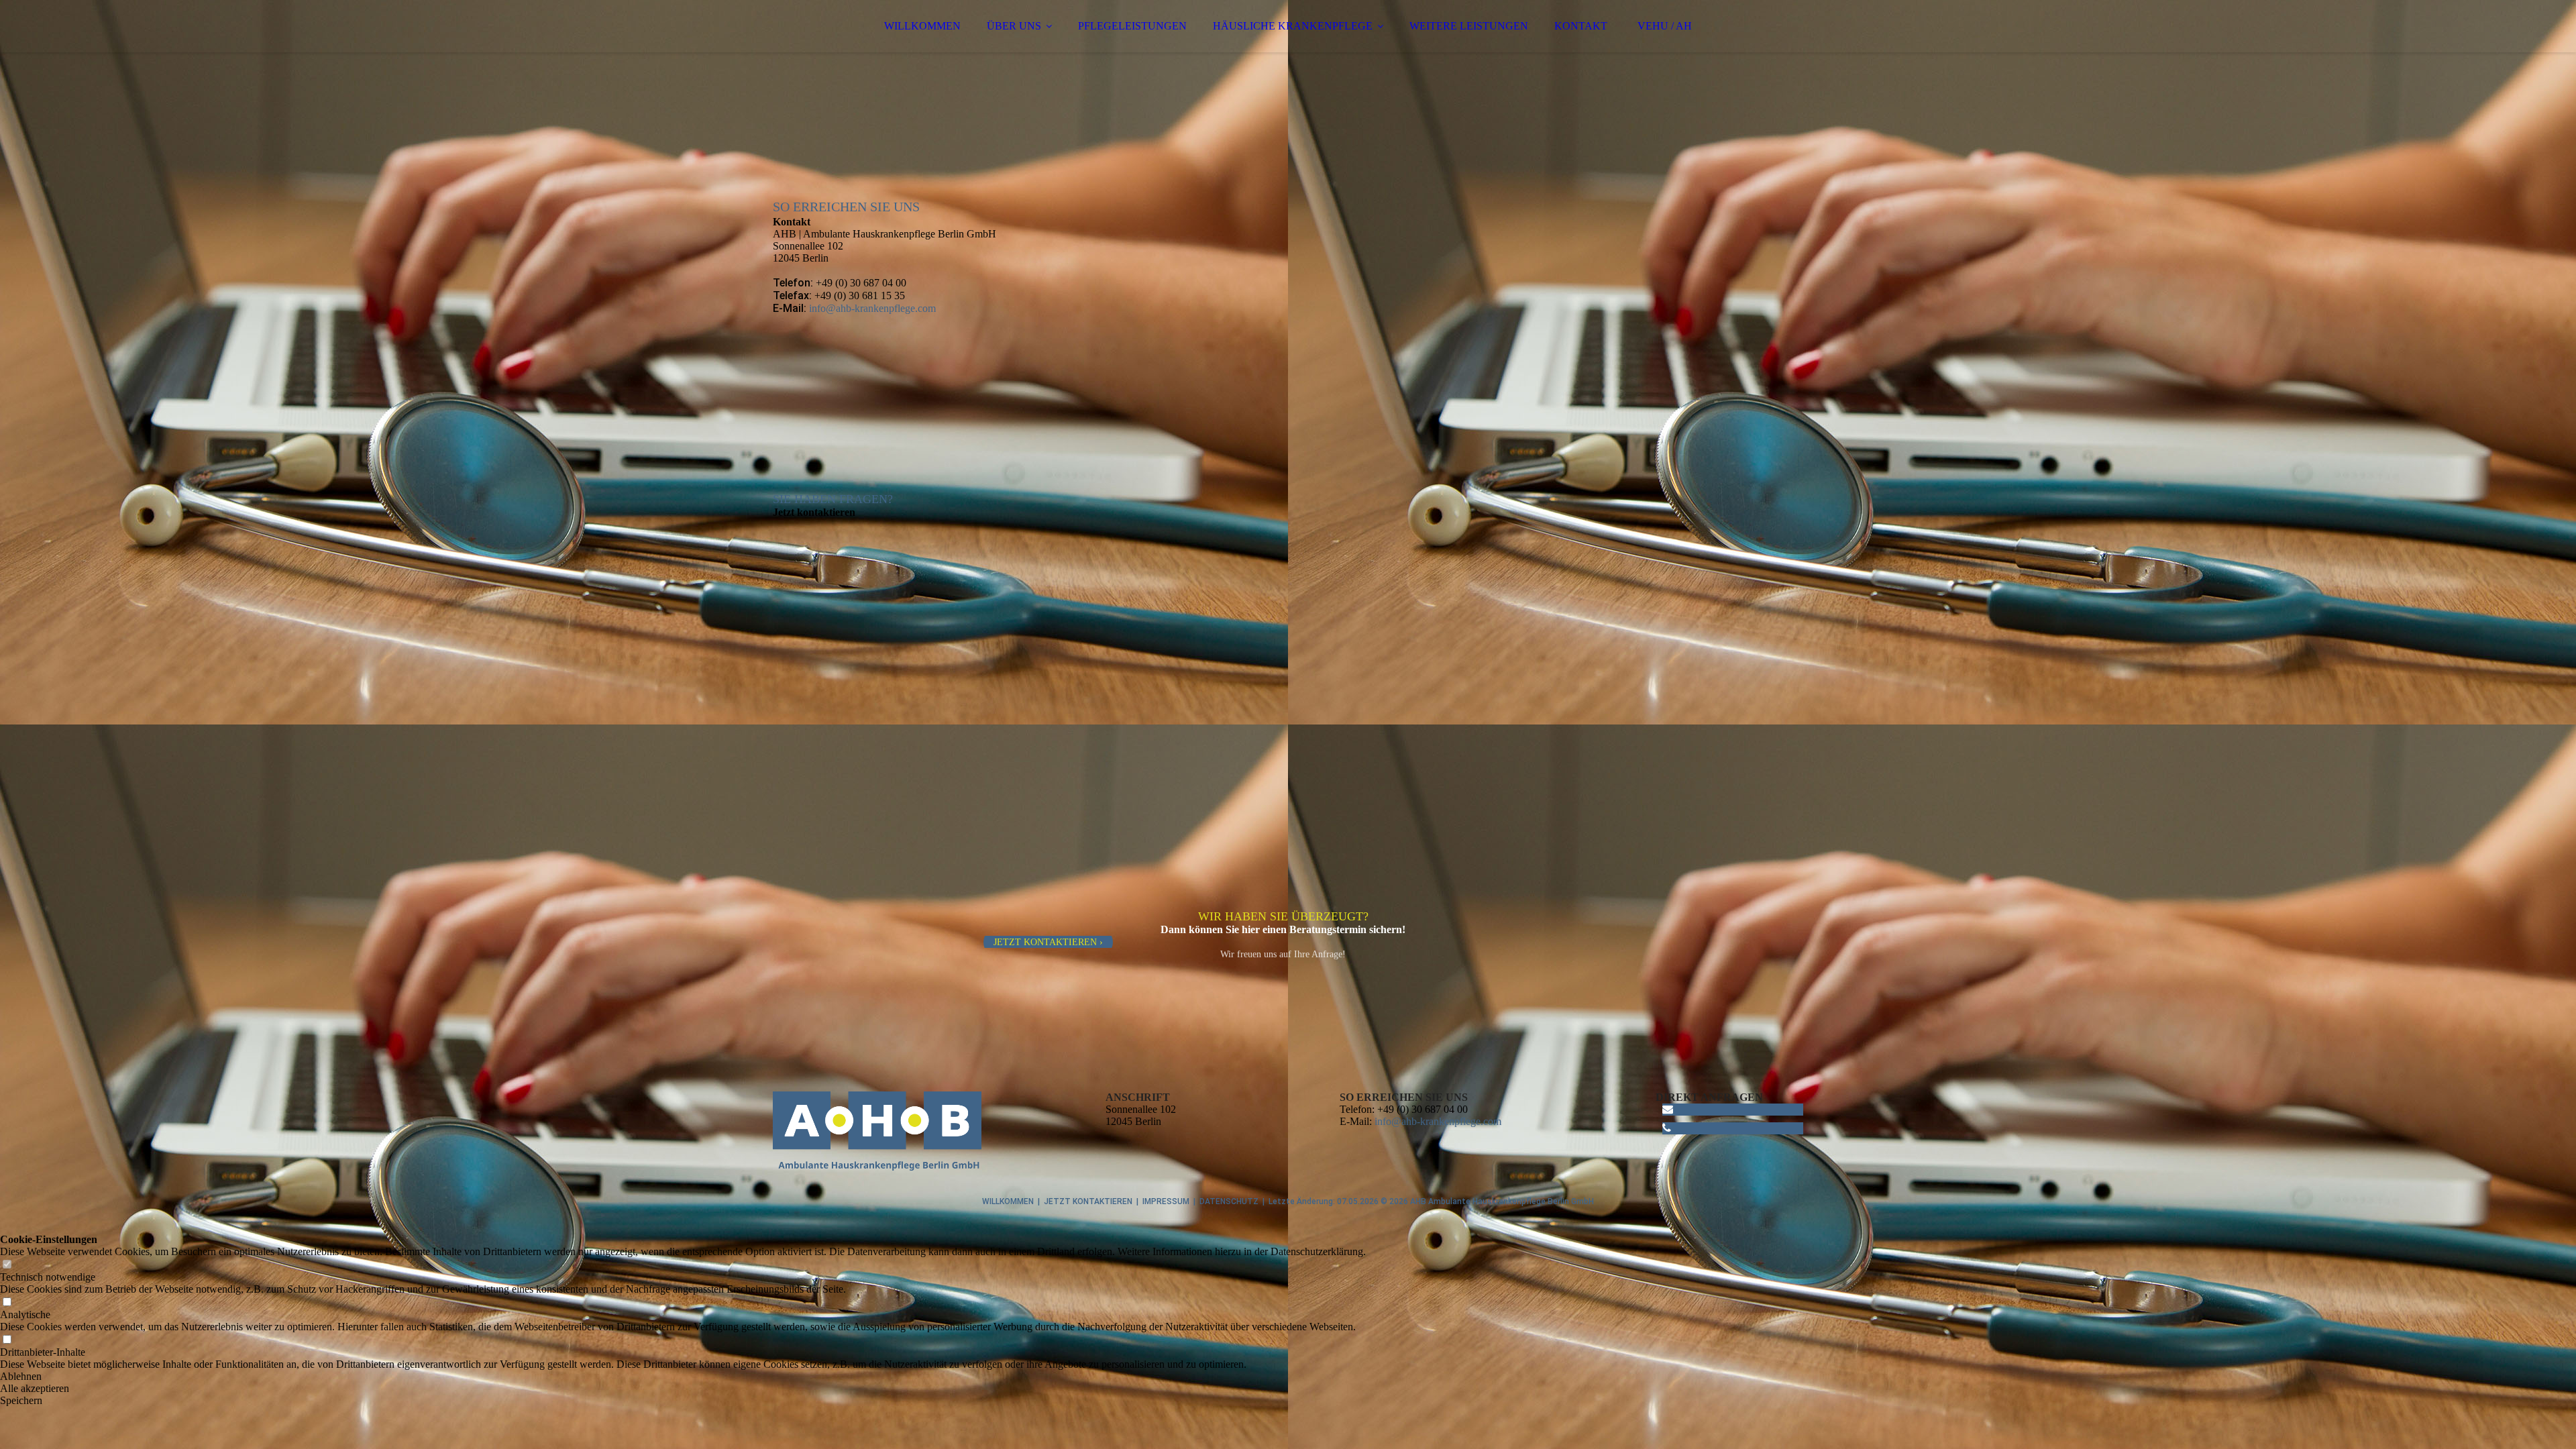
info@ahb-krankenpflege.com (872, 308)
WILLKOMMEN (922, 26)
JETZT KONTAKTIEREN (1088, 1201)
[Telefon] (1667, 1128)
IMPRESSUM (1166, 1201)
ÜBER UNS (1014, 26)
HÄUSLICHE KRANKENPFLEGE (1293, 26)
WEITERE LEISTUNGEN (1469, 26)
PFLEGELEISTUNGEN (1132, 26)
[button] (683, 1377)
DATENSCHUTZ (1229, 1201)
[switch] (7, 1265)
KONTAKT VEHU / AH (1623, 26)
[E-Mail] (1668, 1109)
